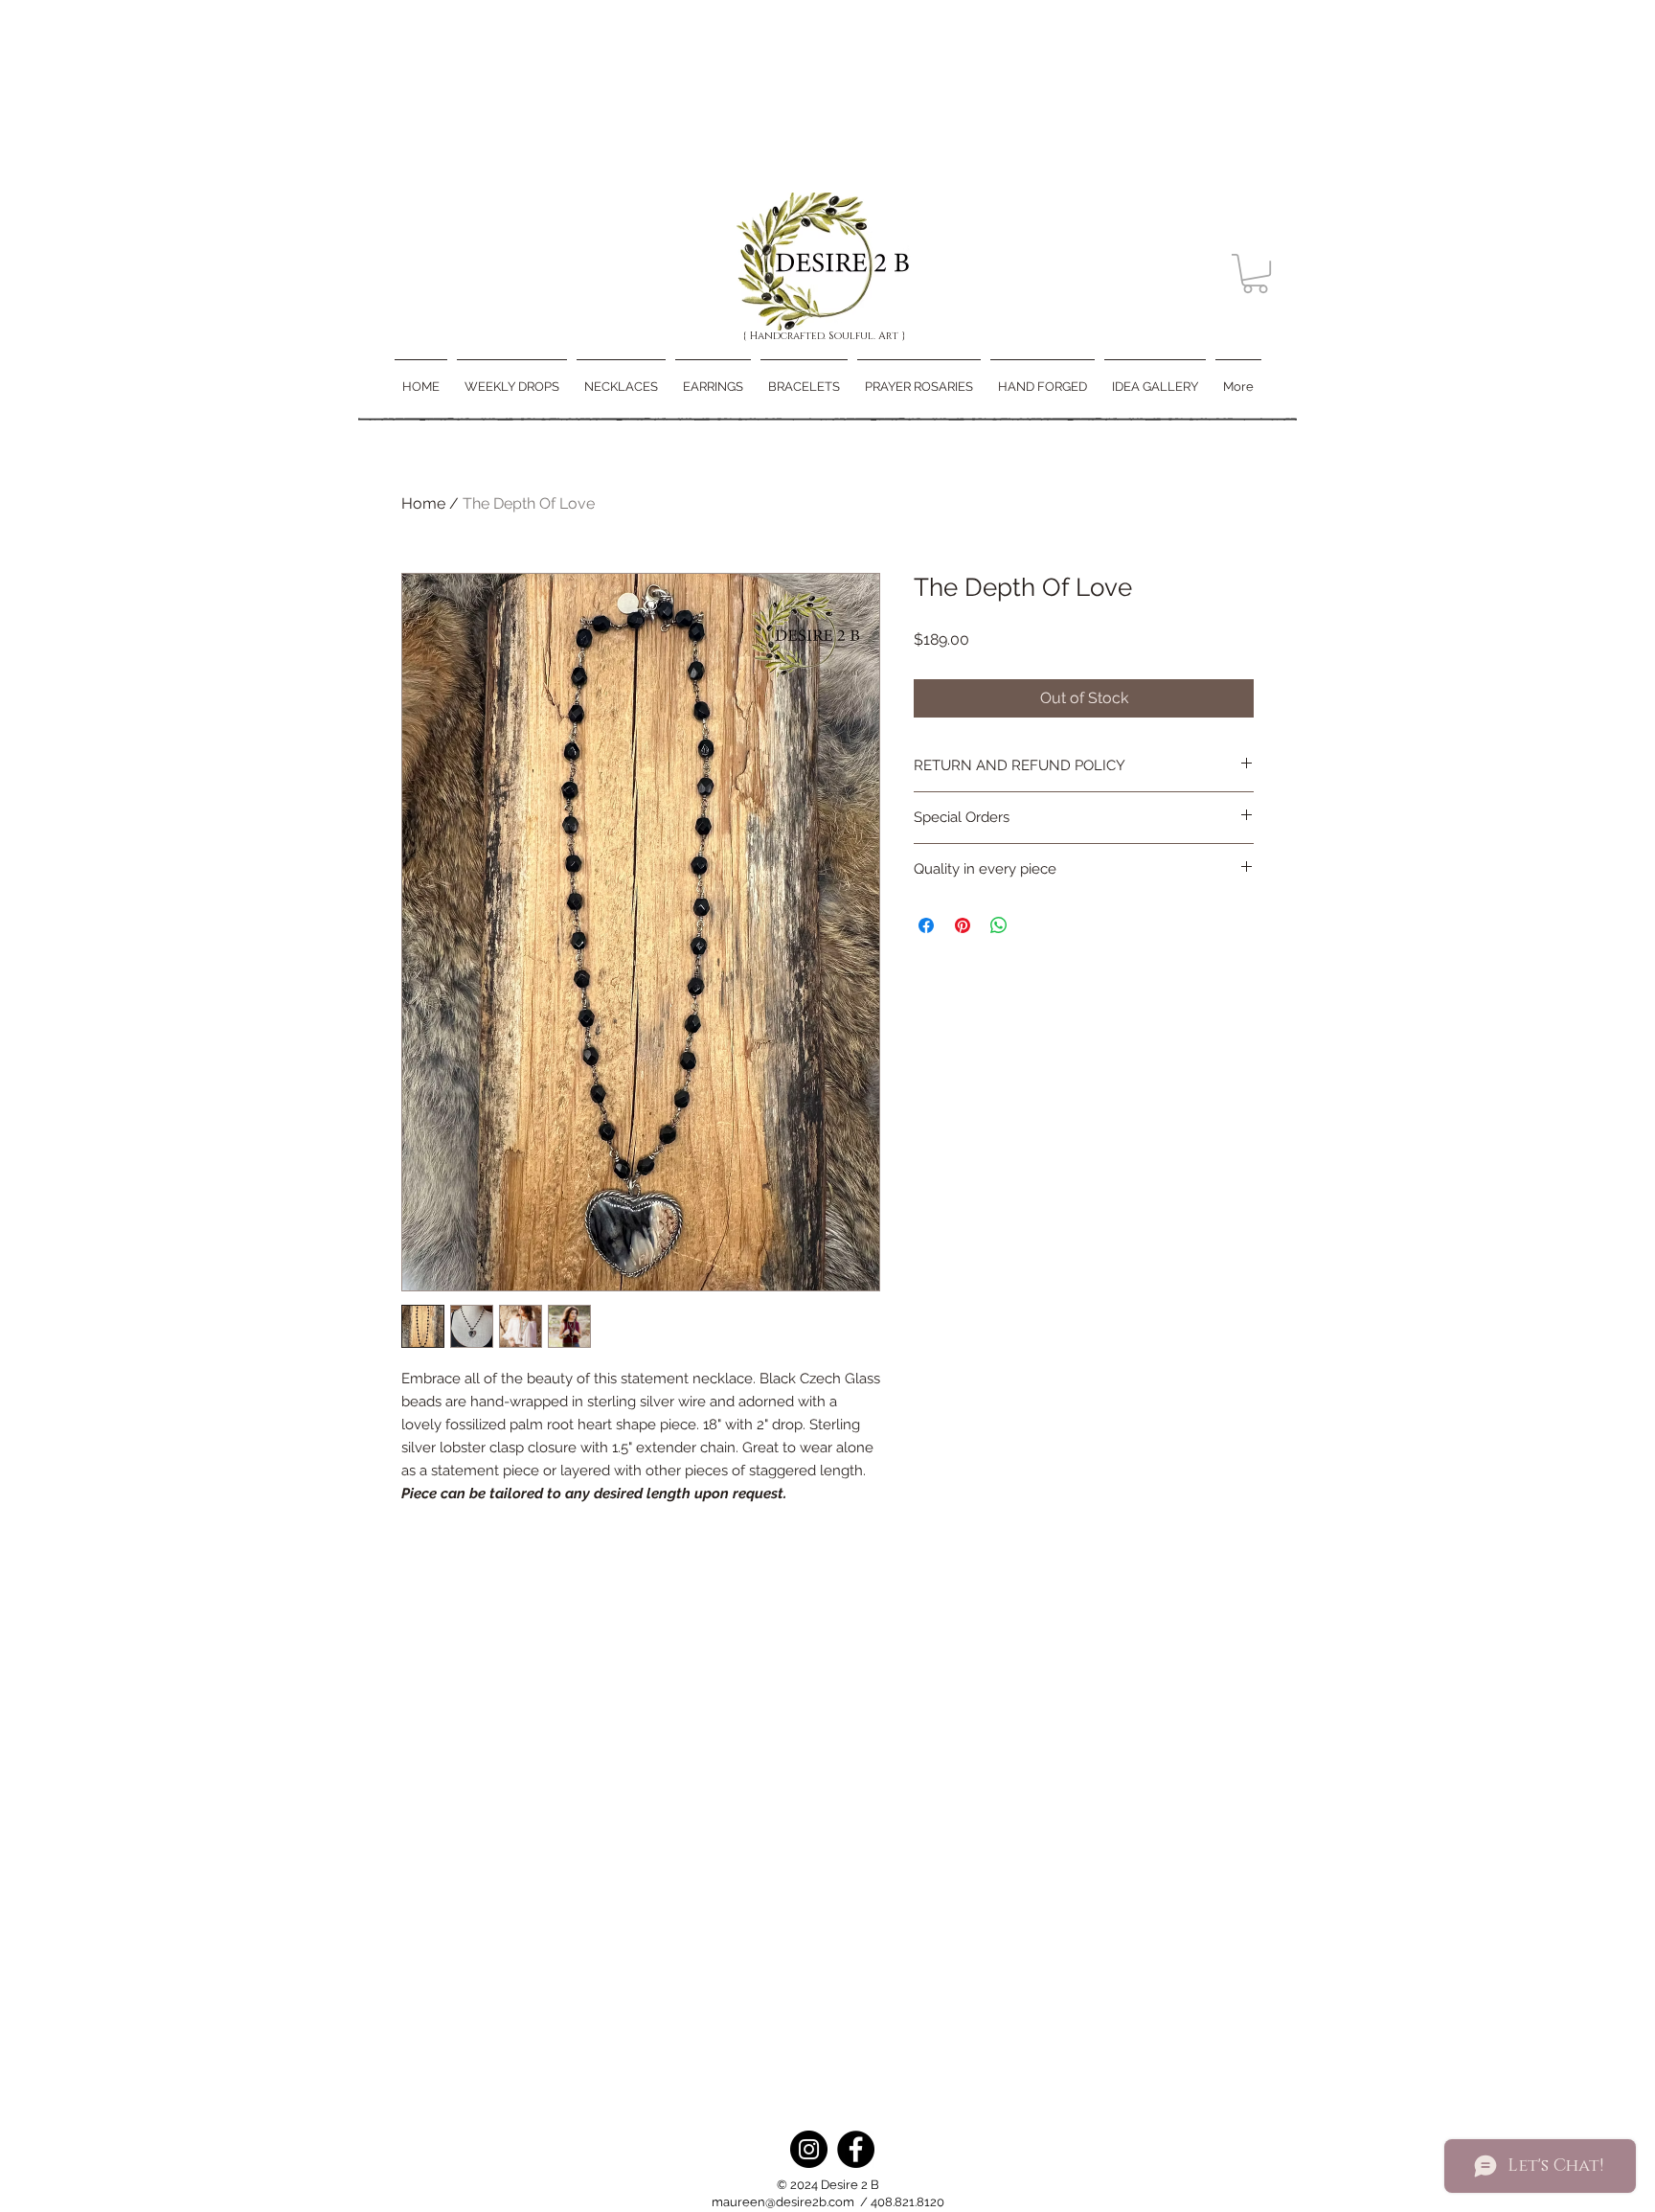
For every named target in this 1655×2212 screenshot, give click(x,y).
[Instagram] (809, 2149)
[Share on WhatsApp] (999, 925)
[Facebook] (856, 2149)
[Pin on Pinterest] (963, 925)
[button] (1255, 274)
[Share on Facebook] (926, 925)
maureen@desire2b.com (783, 2202)
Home (423, 503)
